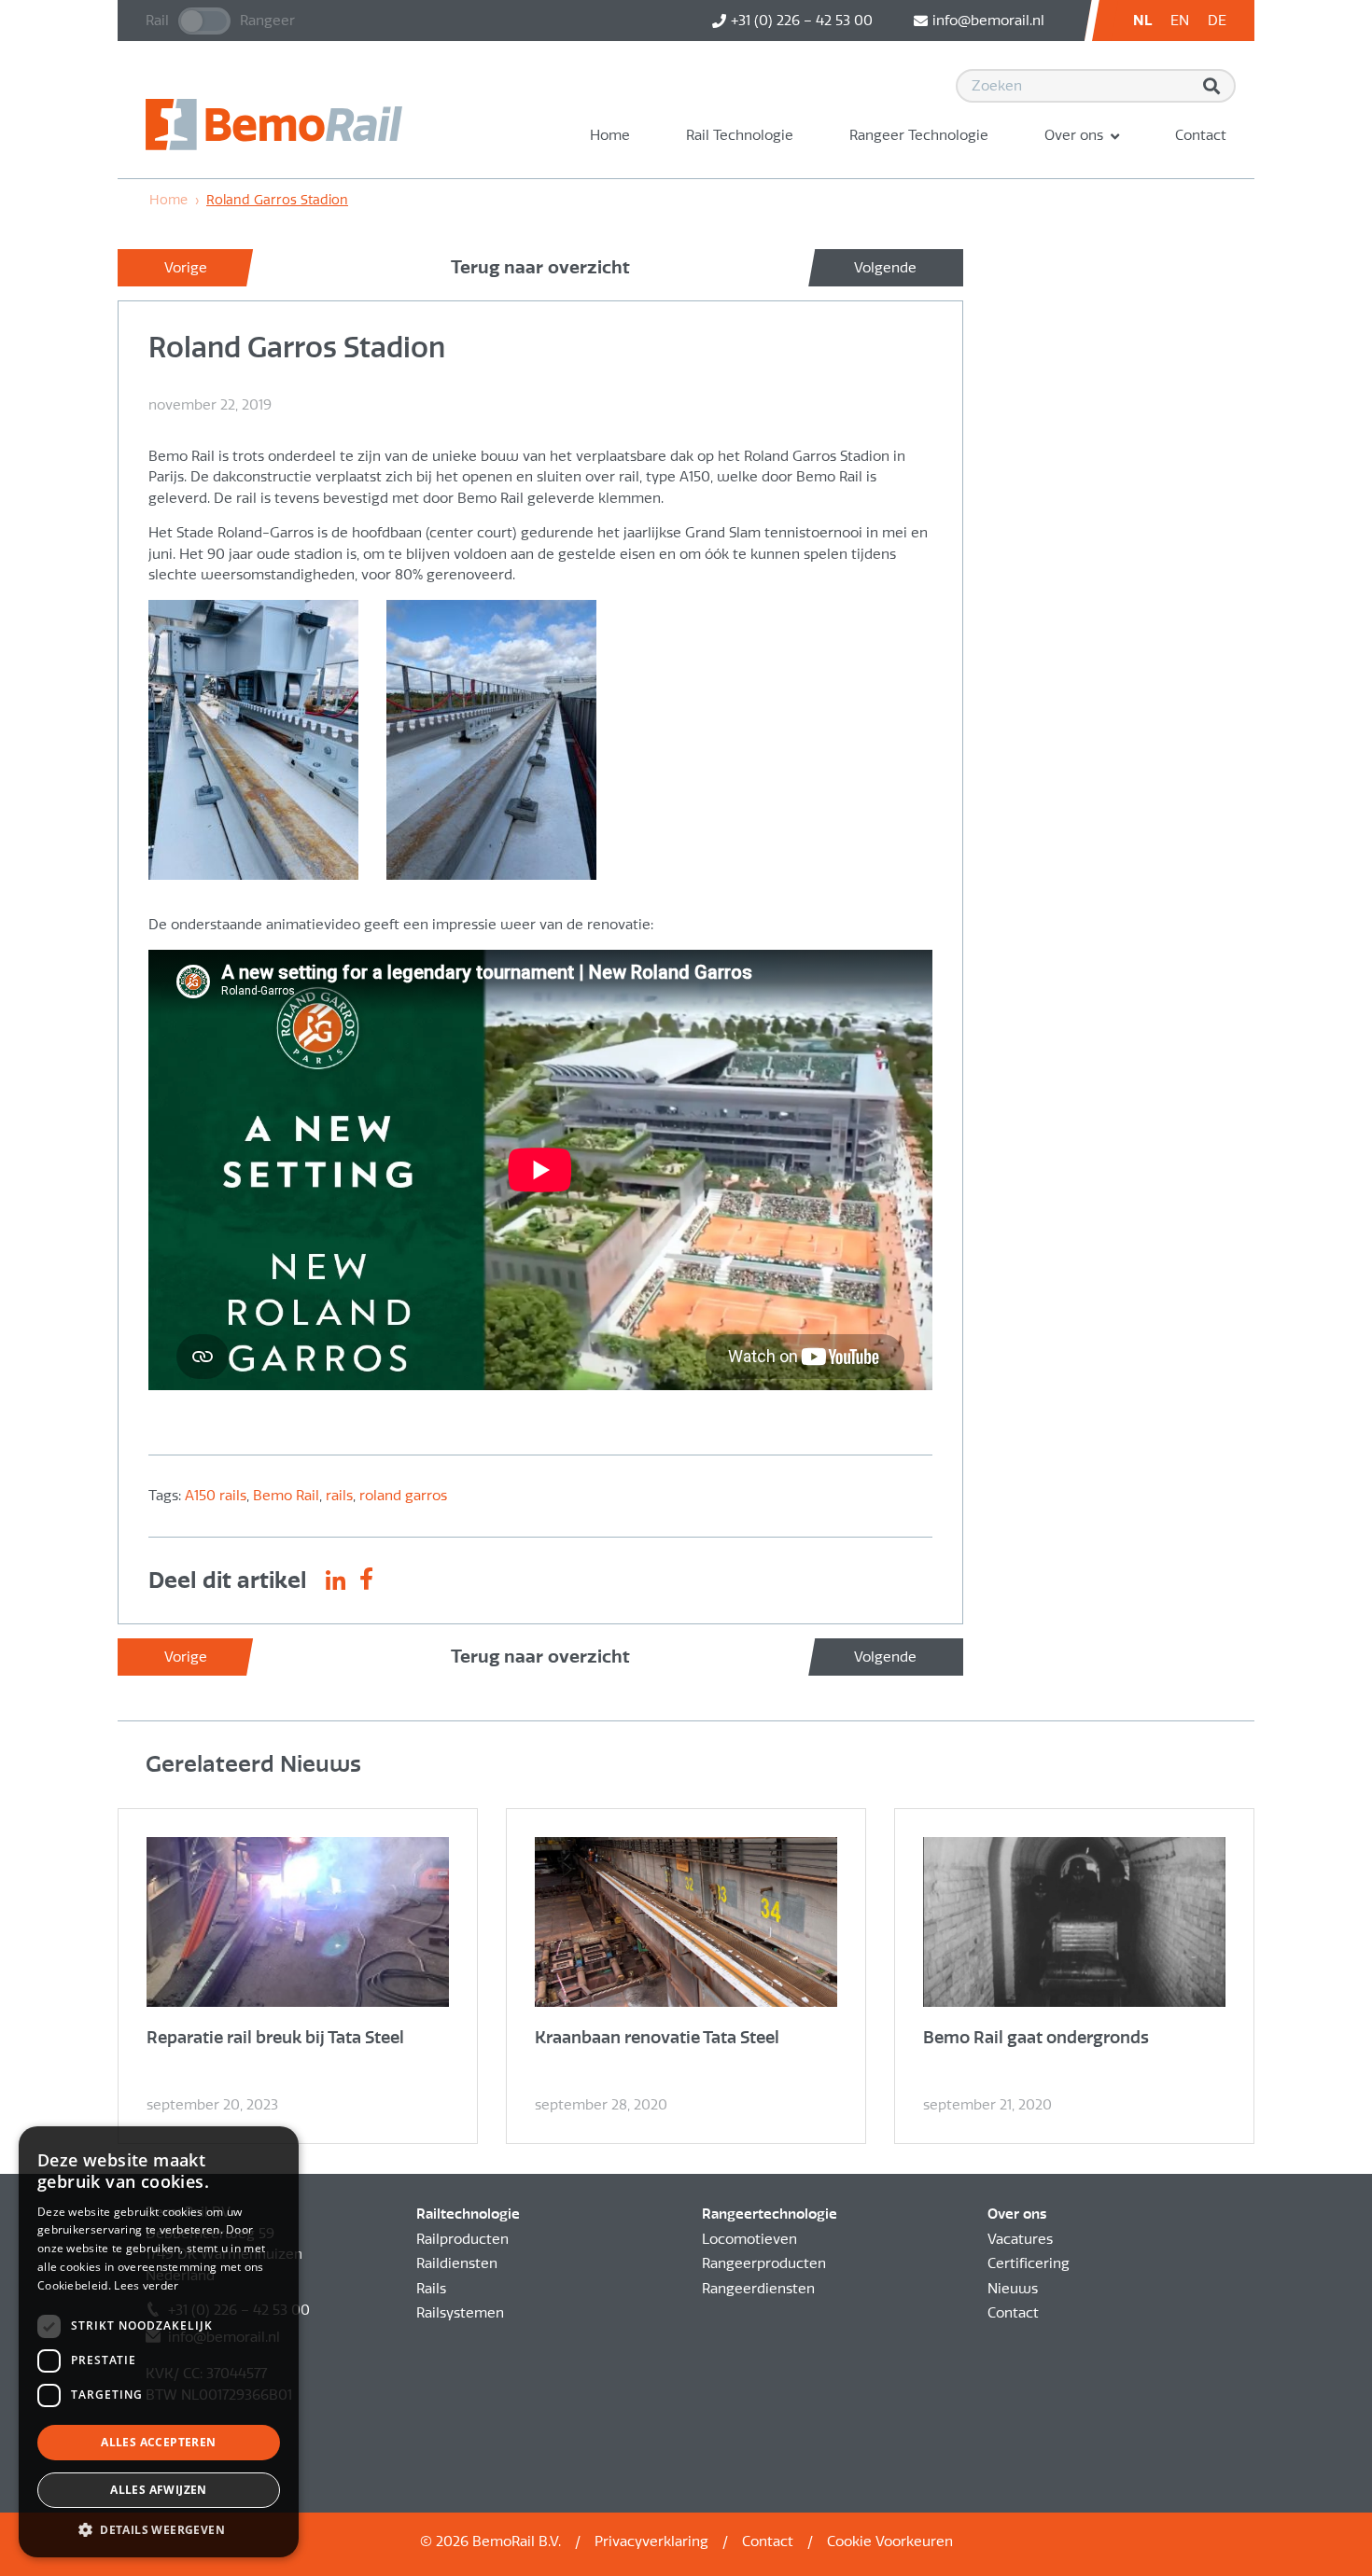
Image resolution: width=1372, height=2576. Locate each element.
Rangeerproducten (764, 2263)
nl (1142, 21)
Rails (431, 2289)
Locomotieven (749, 2239)
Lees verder (146, 2285)
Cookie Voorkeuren (890, 2541)
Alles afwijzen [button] (159, 2490)
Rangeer (267, 21)
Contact (1201, 135)
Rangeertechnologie (770, 2214)
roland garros (403, 1496)
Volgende (885, 268)
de (1217, 21)
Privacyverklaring (651, 2541)
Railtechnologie (468, 2214)
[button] (159, 2529)
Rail (157, 21)
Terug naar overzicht (540, 267)
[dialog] (159, 2342)
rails (339, 1496)
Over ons (1074, 135)
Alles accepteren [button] (158, 2442)
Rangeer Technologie (919, 135)
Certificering (1029, 2263)
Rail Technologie (740, 135)
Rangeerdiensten (758, 2289)
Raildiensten (457, 2263)
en (1180, 21)
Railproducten (462, 2239)
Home (610, 135)
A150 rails (216, 1496)
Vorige (186, 268)
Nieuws (1013, 2289)
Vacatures (1020, 2239)
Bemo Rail (286, 1496)
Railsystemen (460, 2313)
